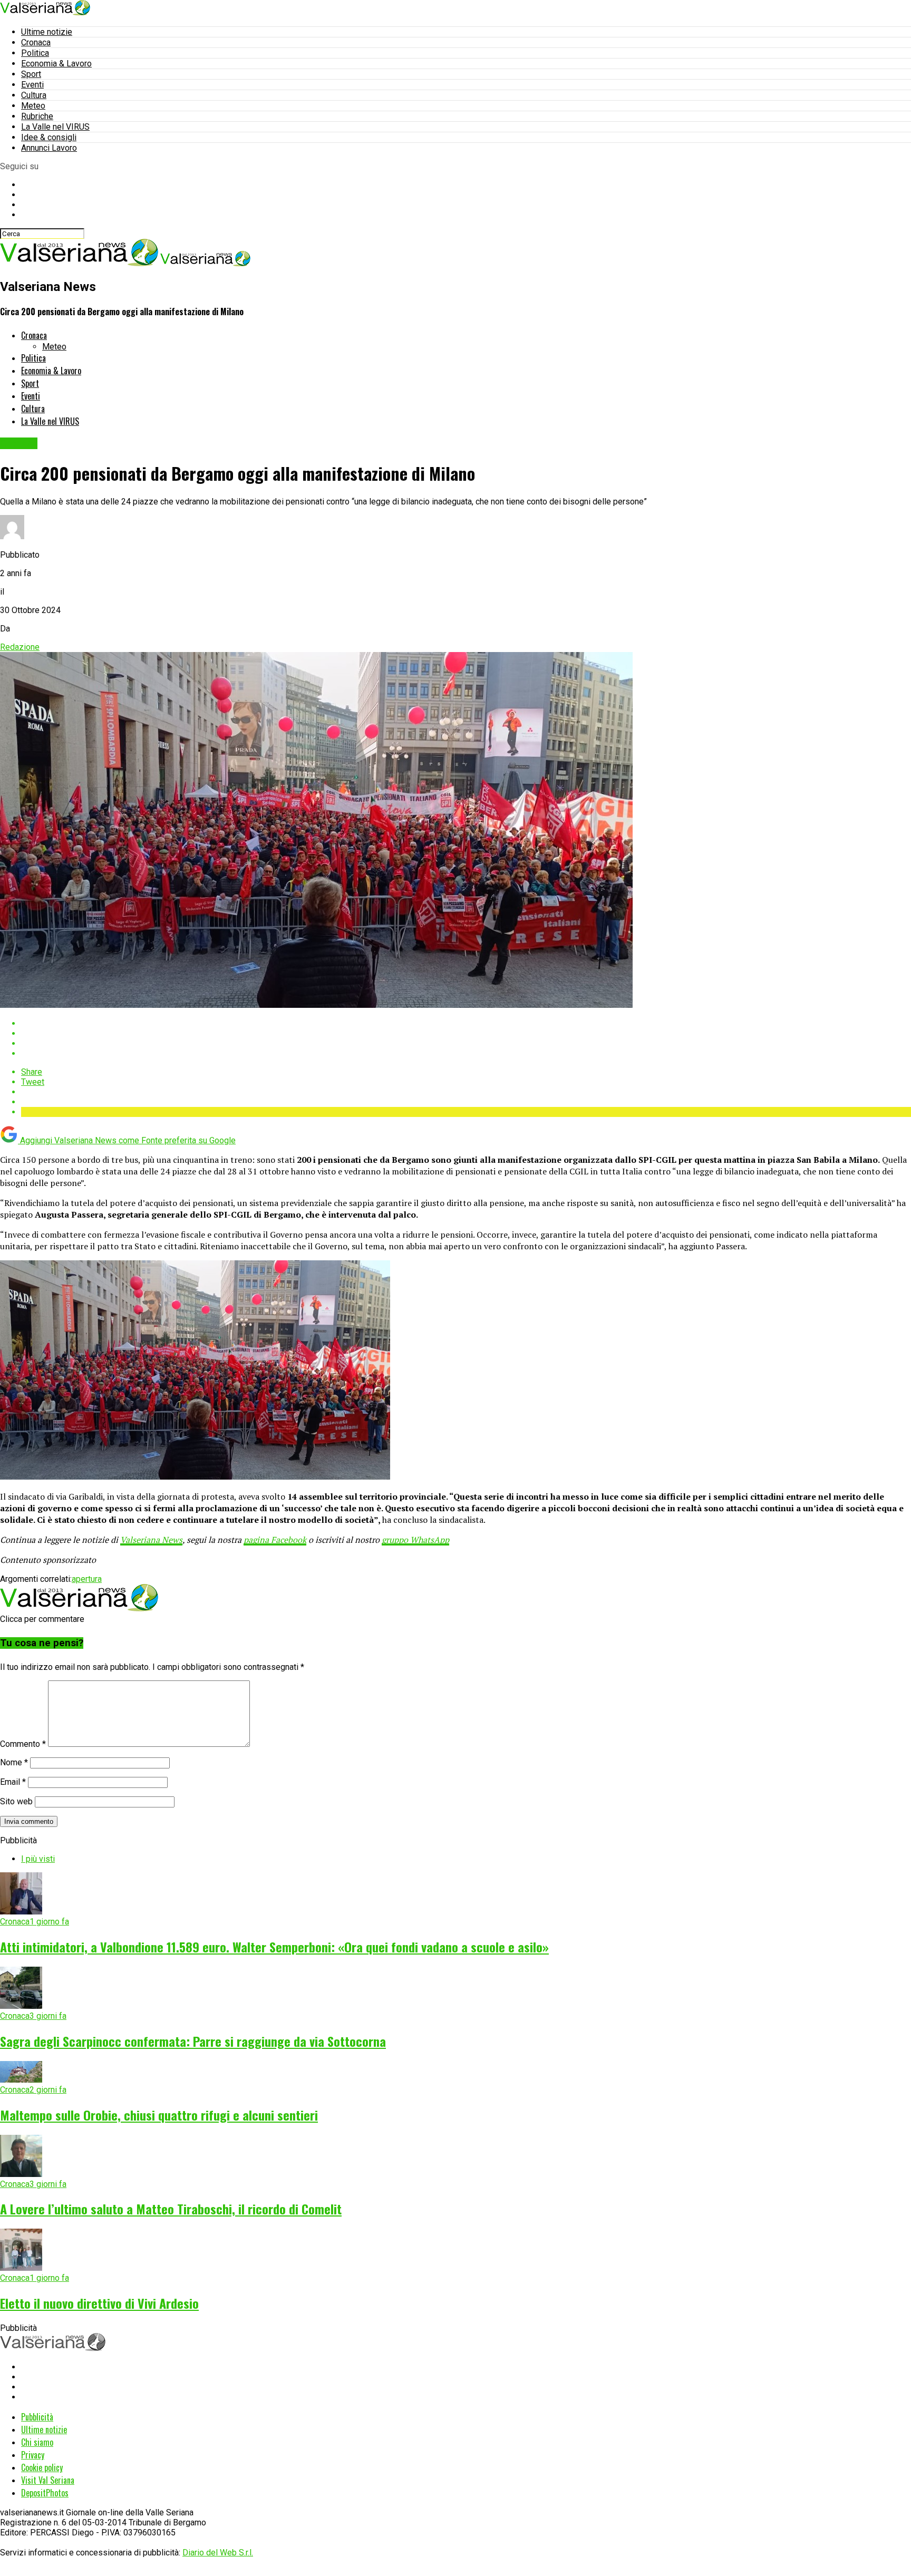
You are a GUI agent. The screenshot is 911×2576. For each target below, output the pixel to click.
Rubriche (37, 116)
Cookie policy (42, 2467)
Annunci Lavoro (49, 148)
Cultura (34, 95)
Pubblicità (37, 2417)
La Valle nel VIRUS (55, 127)
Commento (23, 1744)
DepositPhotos (45, 2493)
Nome (14, 1762)
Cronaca (36, 42)
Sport (31, 74)
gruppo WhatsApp (415, 1540)
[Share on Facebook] (466, 1023)
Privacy (33, 2455)
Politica (35, 53)
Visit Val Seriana (48, 2480)
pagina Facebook (275, 1540)
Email (13, 1782)
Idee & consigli (49, 137)
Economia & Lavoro (56, 64)
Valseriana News (151, 1540)
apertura (87, 1579)
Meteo (33, 106)
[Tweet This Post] (466, 1033)
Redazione (20, 647)
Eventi (32, 85)
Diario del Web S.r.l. (218, 2553)
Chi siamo (37, 2442)
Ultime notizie (47, 32)
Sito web (16, 1801)
